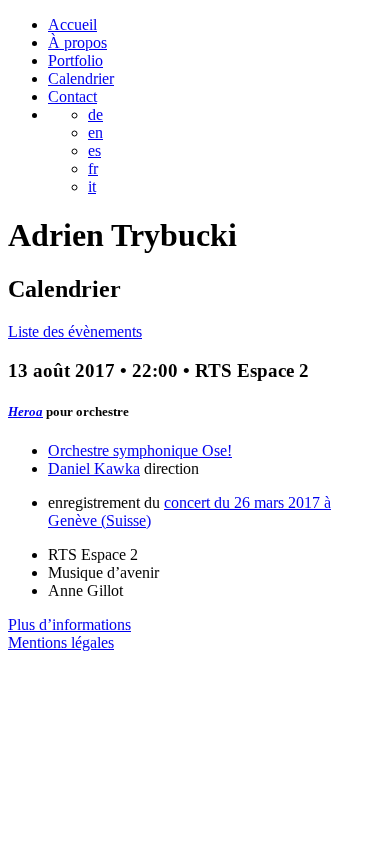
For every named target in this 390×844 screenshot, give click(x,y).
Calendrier (81, 78)
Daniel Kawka (94, 468)
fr (93, 168)
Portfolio (75, 60)
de (95, 114)
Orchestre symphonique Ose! (140, 450)
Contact (72, 96)
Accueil (72, 24)
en (95, 132)
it (92, 186)
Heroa (25, 411)
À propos (77, 42)
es (94, 150)
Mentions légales (61, 642)
